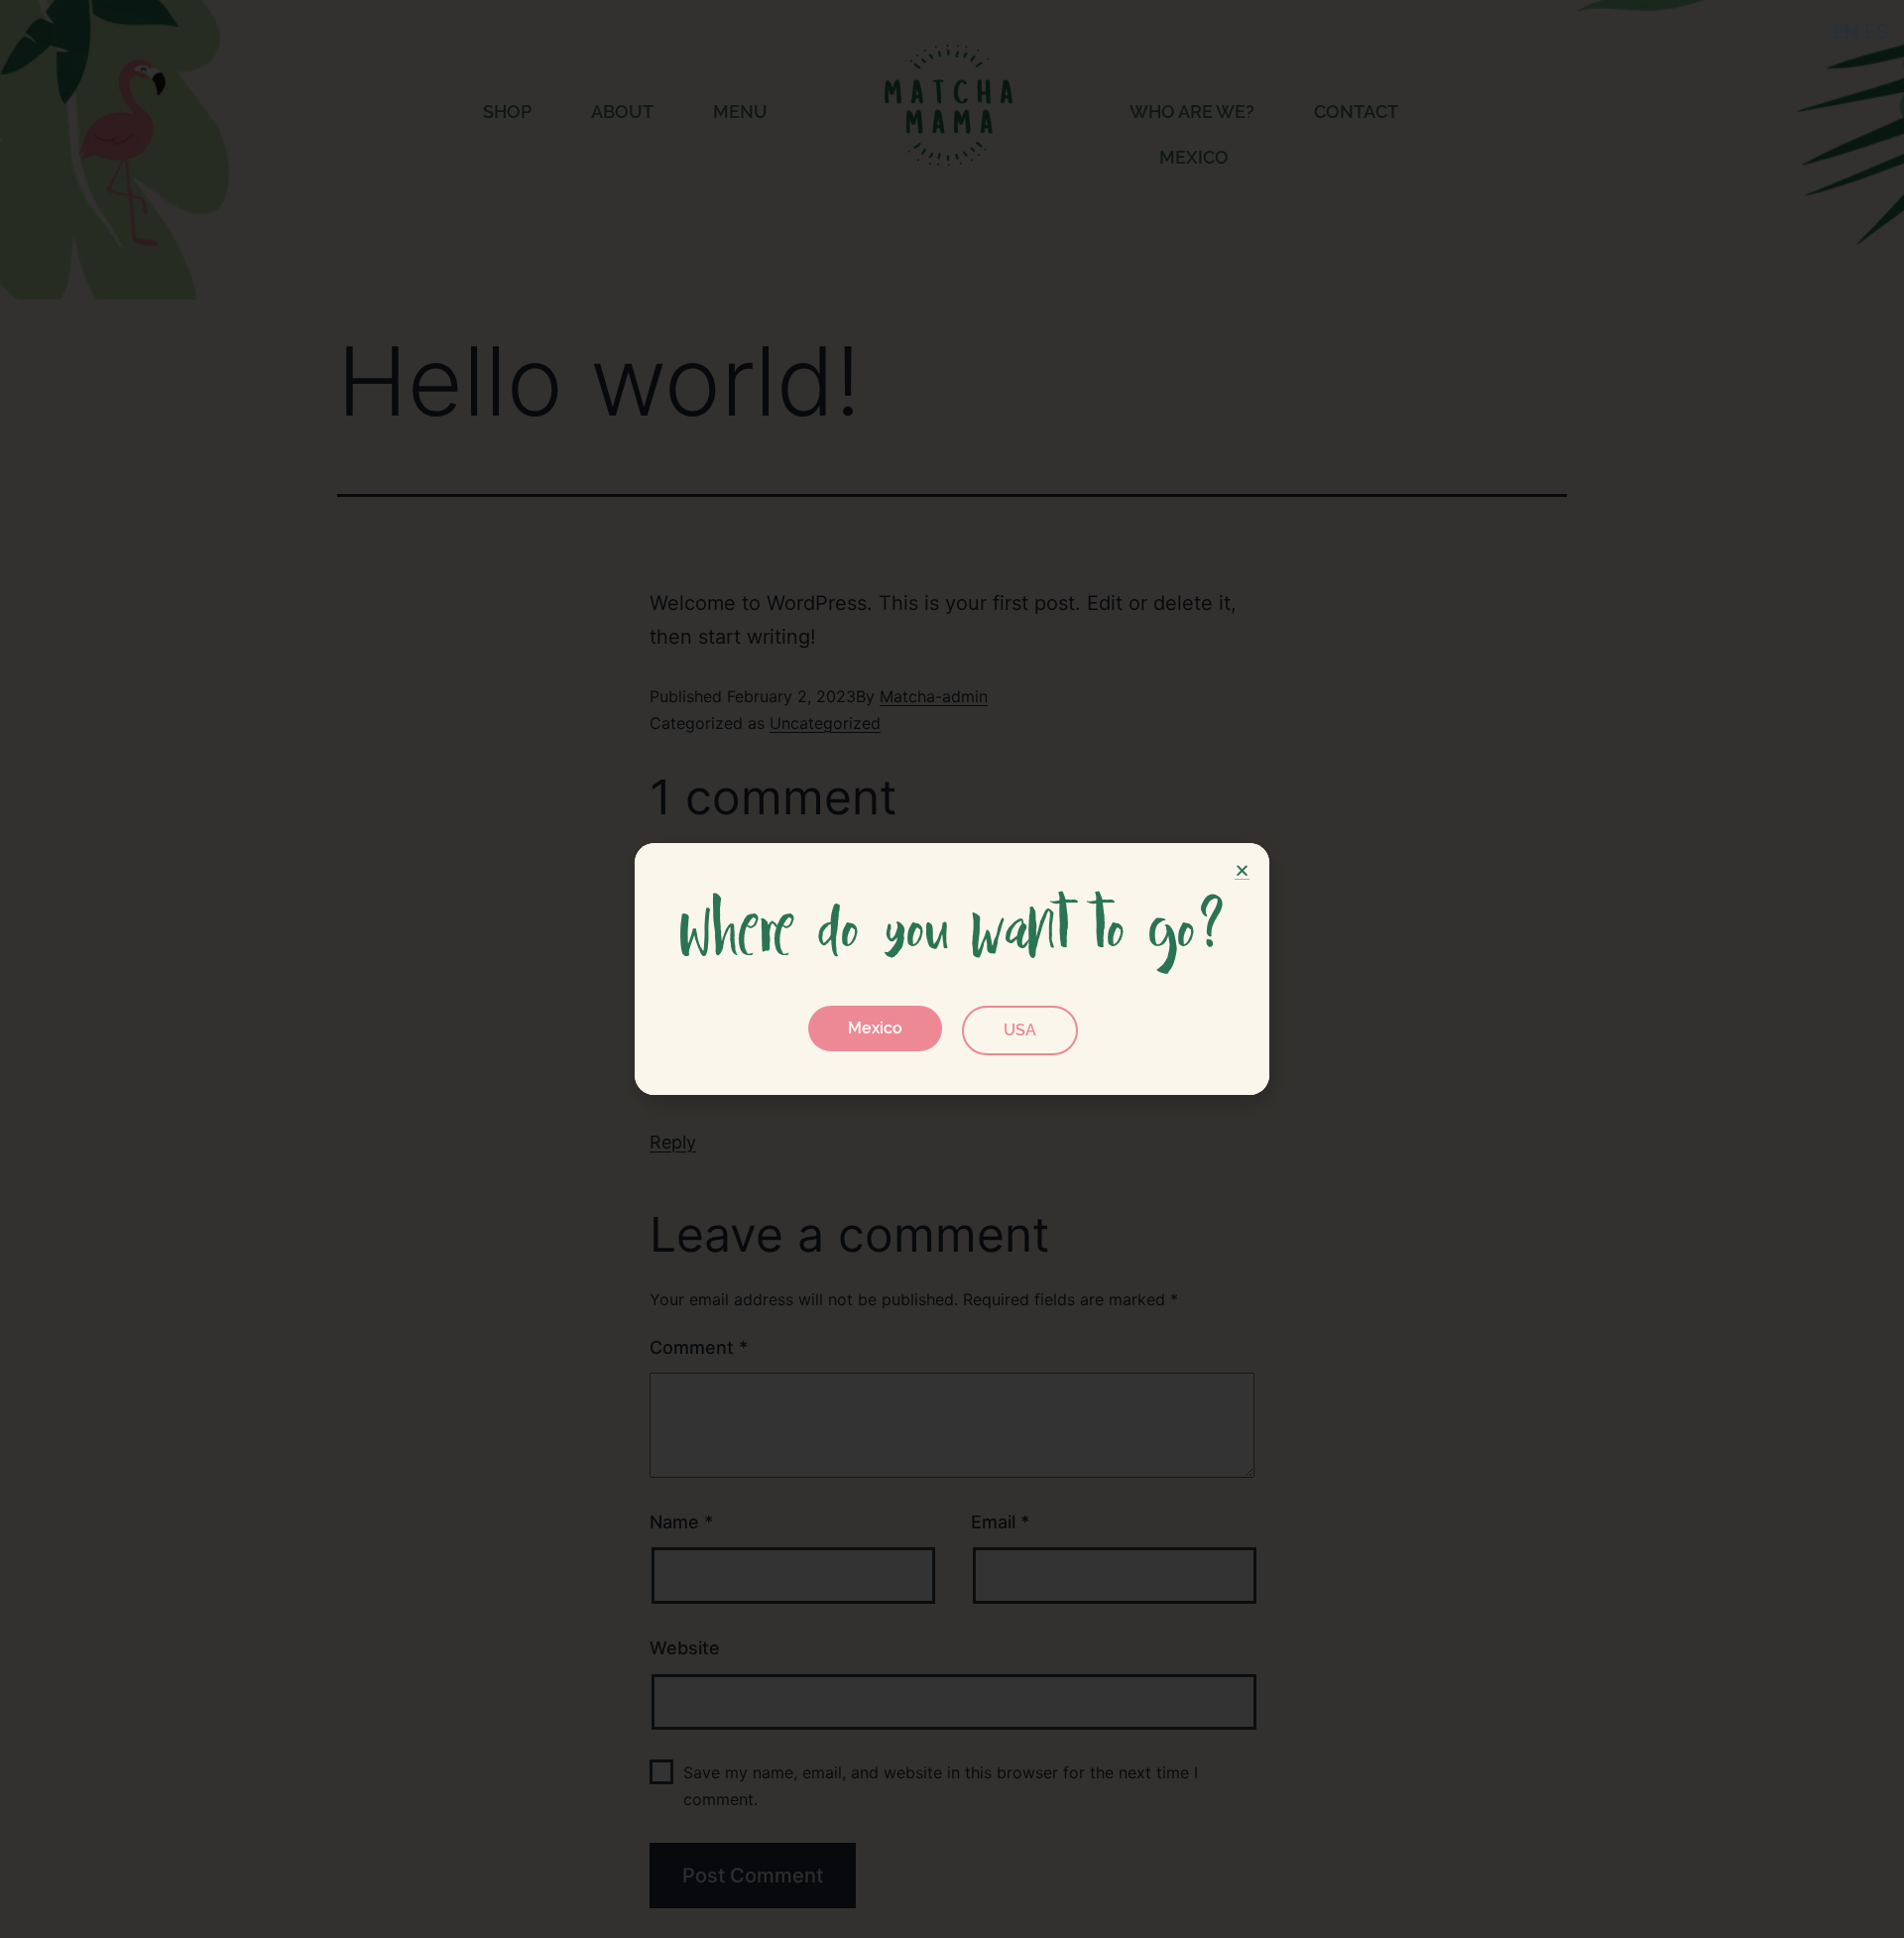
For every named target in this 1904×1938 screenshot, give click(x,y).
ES (1877, 32)
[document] (952, 969)
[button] (875, 1029)
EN (1845, 32)
